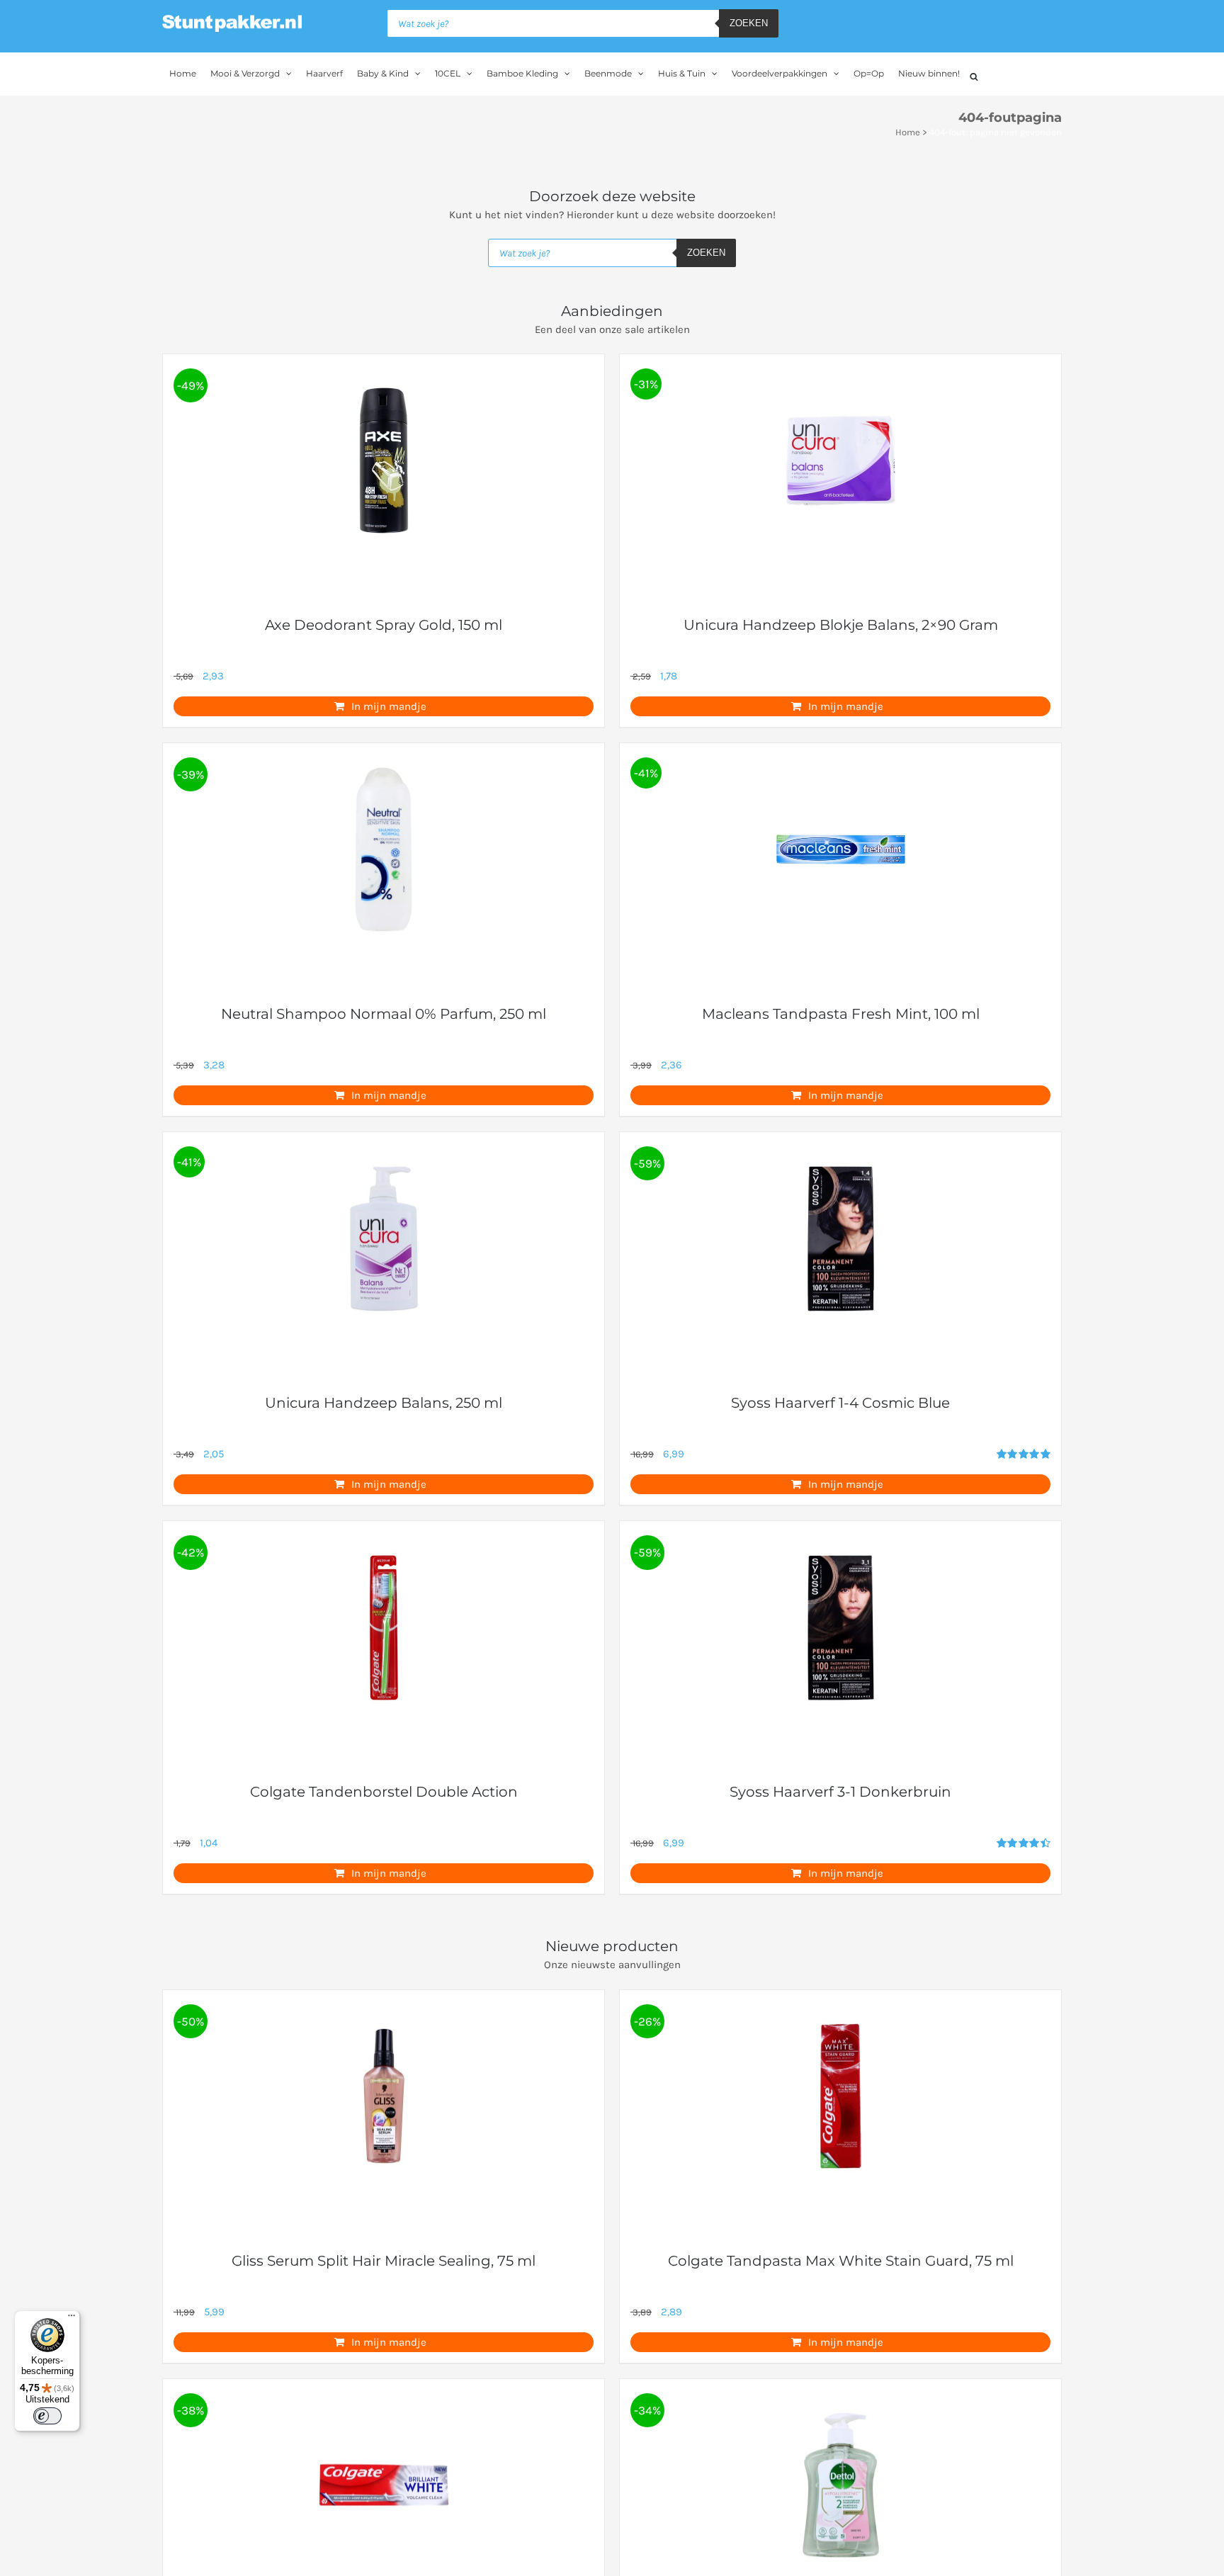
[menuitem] (183, 74)
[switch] (47, 2416)
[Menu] (72, 2319)
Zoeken (749, 23)
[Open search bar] (974, 75)
